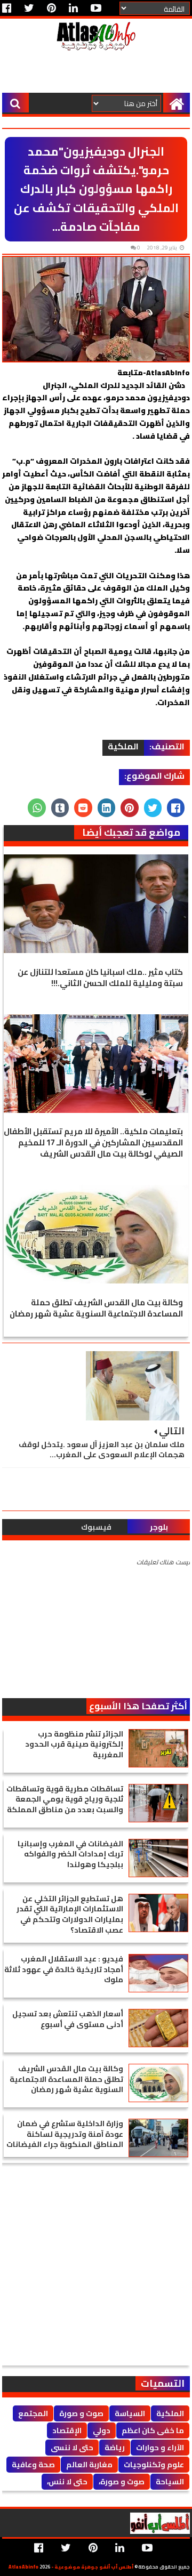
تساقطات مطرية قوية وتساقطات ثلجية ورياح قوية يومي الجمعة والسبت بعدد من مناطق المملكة (65, 1799)
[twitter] (29, 8)
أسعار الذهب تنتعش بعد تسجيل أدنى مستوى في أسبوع (68, 2019)
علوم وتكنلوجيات (154, 2465)
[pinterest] (51, 8)
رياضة (115, 2448)
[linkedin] (73, 8)
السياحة (170, 2482)
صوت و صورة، (122, 2482)
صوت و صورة (81, 2413)
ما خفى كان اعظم (153, 2430)
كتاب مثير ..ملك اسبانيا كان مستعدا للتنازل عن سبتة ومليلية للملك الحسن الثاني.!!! (100, 978)
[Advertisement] (95, 74)
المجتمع (33, 2413)
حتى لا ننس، (67, 2482)
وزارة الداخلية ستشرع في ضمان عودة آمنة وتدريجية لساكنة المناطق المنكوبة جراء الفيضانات (65, 2134)
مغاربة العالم (89, 2465)
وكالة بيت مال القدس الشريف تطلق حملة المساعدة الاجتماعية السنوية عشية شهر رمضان (96, 1308)
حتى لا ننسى (72, 2448)
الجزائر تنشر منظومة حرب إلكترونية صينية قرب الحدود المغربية (74, 1744)
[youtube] (96, 8)
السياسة (130, 2413)
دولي (102, 2430)
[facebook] (9, 8)
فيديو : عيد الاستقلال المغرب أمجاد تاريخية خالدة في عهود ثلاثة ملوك (64, 1969)
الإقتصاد (67, 2430)
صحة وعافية (33, 2465)
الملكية (123, 747)
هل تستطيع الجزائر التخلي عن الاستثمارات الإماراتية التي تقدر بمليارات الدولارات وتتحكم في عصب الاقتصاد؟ (70, 1914)
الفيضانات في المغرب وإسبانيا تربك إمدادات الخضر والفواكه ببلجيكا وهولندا (70, 1854)
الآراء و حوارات (160, 2448)
